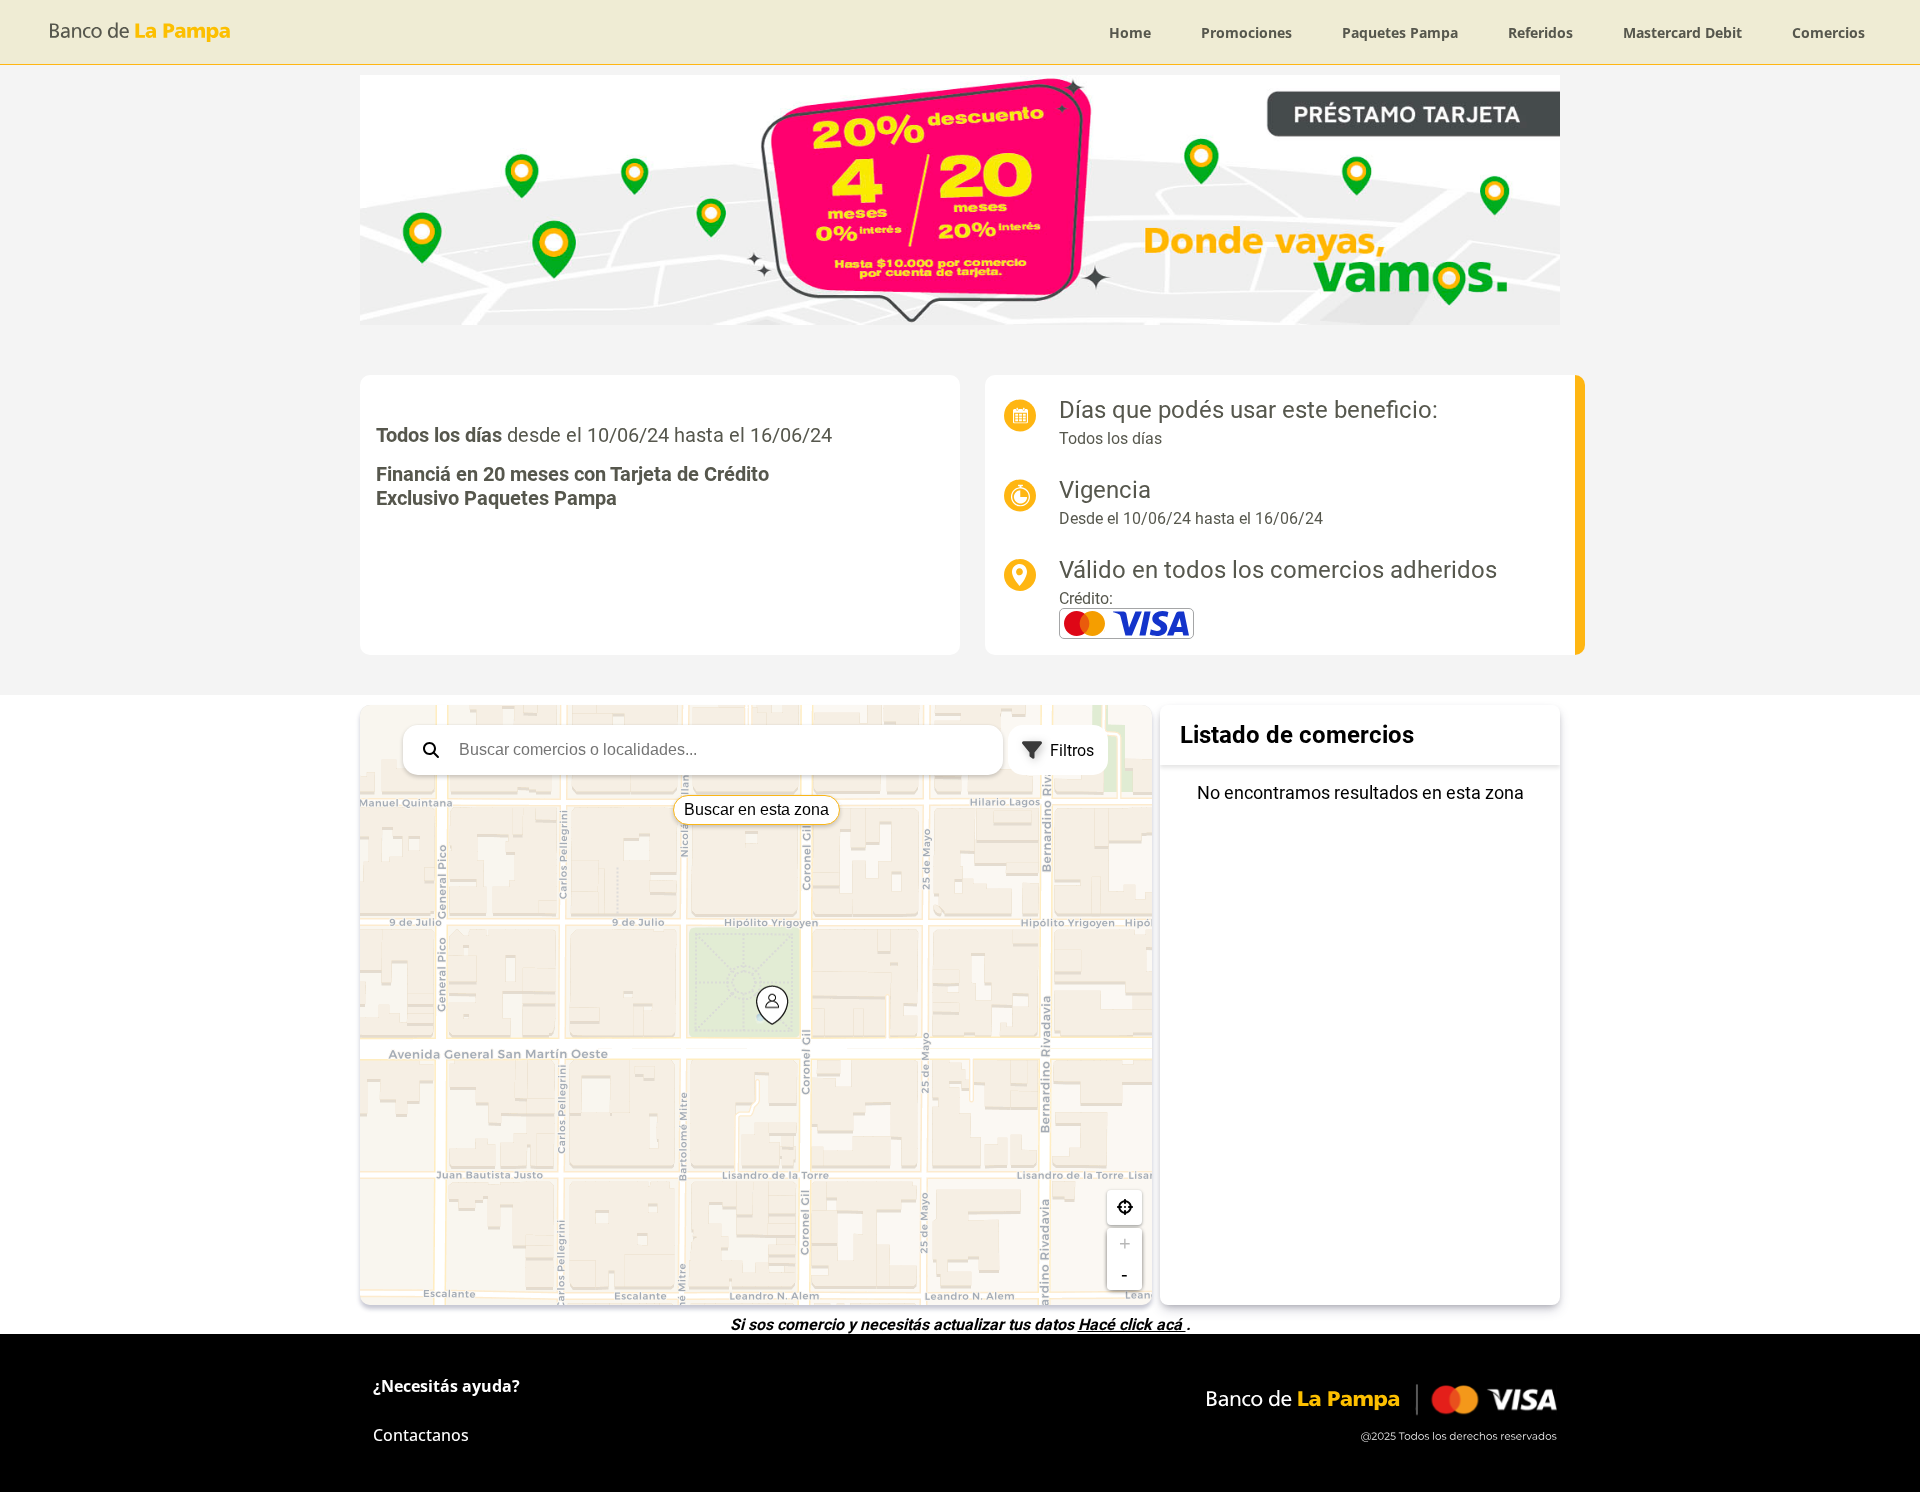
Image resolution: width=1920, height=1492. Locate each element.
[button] (431, 750)
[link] (1130, 32)
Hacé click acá (1132, 1324)
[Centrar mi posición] (1124, 1207)
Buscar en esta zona (756, 809)
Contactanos (421, 1435)
